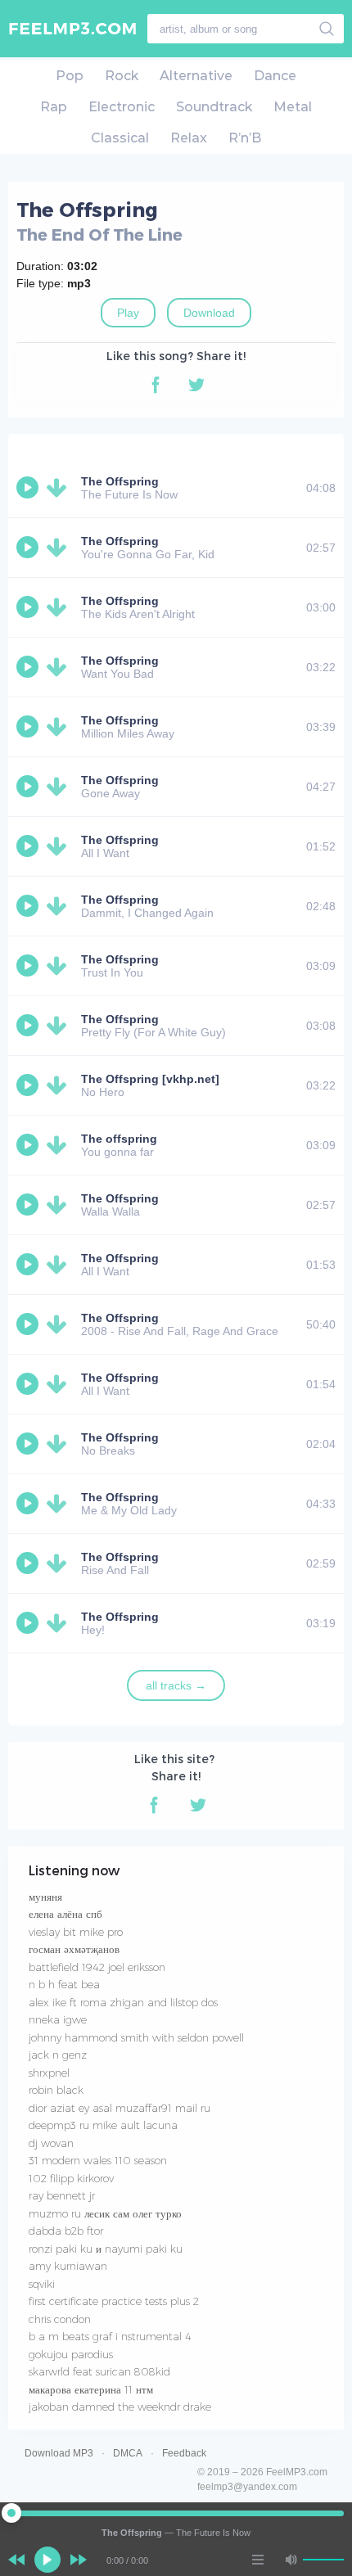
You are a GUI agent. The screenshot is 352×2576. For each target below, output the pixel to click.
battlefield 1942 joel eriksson (97, 1967)
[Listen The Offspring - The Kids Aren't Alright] (29, 607)
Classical (120, 138)
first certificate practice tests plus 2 (114, 2301)
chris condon (60, 2319)
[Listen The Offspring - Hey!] (29, 1623)
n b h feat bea (64, 1984)
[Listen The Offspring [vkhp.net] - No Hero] (29, 1085)
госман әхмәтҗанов (74, 1949)
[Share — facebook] (156, 385)
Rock (122, 76)
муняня (45, 1897)
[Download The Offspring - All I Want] (60, 846)
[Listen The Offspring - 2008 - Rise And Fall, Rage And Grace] (29, 1324)
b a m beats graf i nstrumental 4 (110, 2336)
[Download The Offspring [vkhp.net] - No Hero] (60, 1085)
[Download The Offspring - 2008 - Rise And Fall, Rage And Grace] (60, 1324)
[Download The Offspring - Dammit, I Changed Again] (60, 906)
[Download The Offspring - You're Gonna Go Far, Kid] (60, 548)
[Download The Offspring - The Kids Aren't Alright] (60, 607)
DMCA (128, 2453)
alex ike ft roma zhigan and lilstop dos (123, 2002)
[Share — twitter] (196, 385)
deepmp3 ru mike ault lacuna (103, 2125)
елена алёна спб (65, 1914)
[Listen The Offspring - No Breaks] (29, 1444)
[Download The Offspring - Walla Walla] (60, 1205)
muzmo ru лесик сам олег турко (105, 2213)
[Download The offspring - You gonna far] (60, 1145)
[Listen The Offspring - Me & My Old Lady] (29, 1504)
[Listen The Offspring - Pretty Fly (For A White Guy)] (29, 1026)
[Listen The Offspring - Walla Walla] (29, 1205)
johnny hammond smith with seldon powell (136, 2037)
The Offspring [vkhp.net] (150, 1079)
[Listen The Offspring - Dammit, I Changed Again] (29, 906)
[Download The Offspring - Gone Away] (60, 787)
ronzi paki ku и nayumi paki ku (106, 2249)
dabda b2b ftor (66, 2231)
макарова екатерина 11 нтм (91, 2389)
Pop (70, 76)
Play (128, 313)
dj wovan (51, 2143)
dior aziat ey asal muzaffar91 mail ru (120, 2108)
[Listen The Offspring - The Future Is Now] (29, 488)
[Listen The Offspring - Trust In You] (29, 966)
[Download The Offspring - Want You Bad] (60, 667)
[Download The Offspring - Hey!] (60, 1623)
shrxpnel (49, 2073)
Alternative (196, 76)
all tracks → (176, 1685)
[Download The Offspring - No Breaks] (60, 1444)
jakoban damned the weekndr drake (120, 2407)
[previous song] (16, 2560)
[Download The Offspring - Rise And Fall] (60, 1563)
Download (209, 313)
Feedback (184, 2453)
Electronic (122, 107)
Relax (189, 138)
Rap (54, 107)
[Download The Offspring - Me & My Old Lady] (60, 1504)
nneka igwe (58, 2019)
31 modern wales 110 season (98, 2160)
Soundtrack (214, 107)
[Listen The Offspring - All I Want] (29, 846)
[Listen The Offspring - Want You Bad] (29, 667)
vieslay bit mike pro (76, 1932)
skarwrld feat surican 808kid (99, 2371)
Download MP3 (59, 2453)
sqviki (42, 2284)
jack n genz (58, 2055)
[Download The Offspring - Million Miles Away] (60, 727)
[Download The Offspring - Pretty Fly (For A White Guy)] (60, 1026)
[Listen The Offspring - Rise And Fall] (29, 1563)
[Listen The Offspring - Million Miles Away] (29, 727)
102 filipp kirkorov (71, 2178)
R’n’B (245, 138)
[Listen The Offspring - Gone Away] (29, 787)
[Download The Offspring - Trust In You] (60, 966)
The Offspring (120, 481)
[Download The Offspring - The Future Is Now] (60, 488)
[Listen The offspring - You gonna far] (29, 1145)
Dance (275, 76)
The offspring (119, 1139)
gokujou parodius (71, 2354)
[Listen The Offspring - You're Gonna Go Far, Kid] (29, 548)
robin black (56, 2090)
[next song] (79, 2560)
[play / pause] (47, 2560)
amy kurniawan (68, 2266)
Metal (293, 107)
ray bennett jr (62, 2195)
